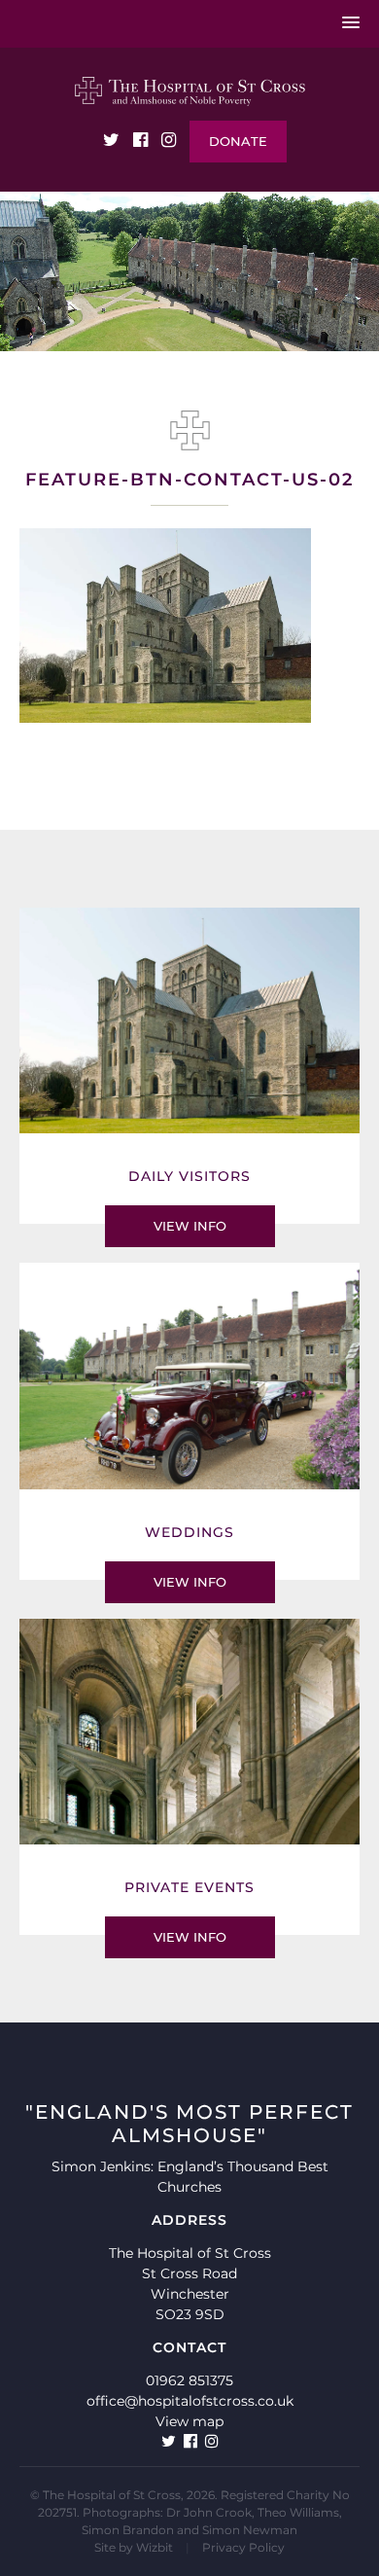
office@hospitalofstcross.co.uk (190, 2401)
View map (189, 2421)
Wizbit (155, 2547)
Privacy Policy (243, 2547)
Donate (238, 141)
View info (190, 1226)
